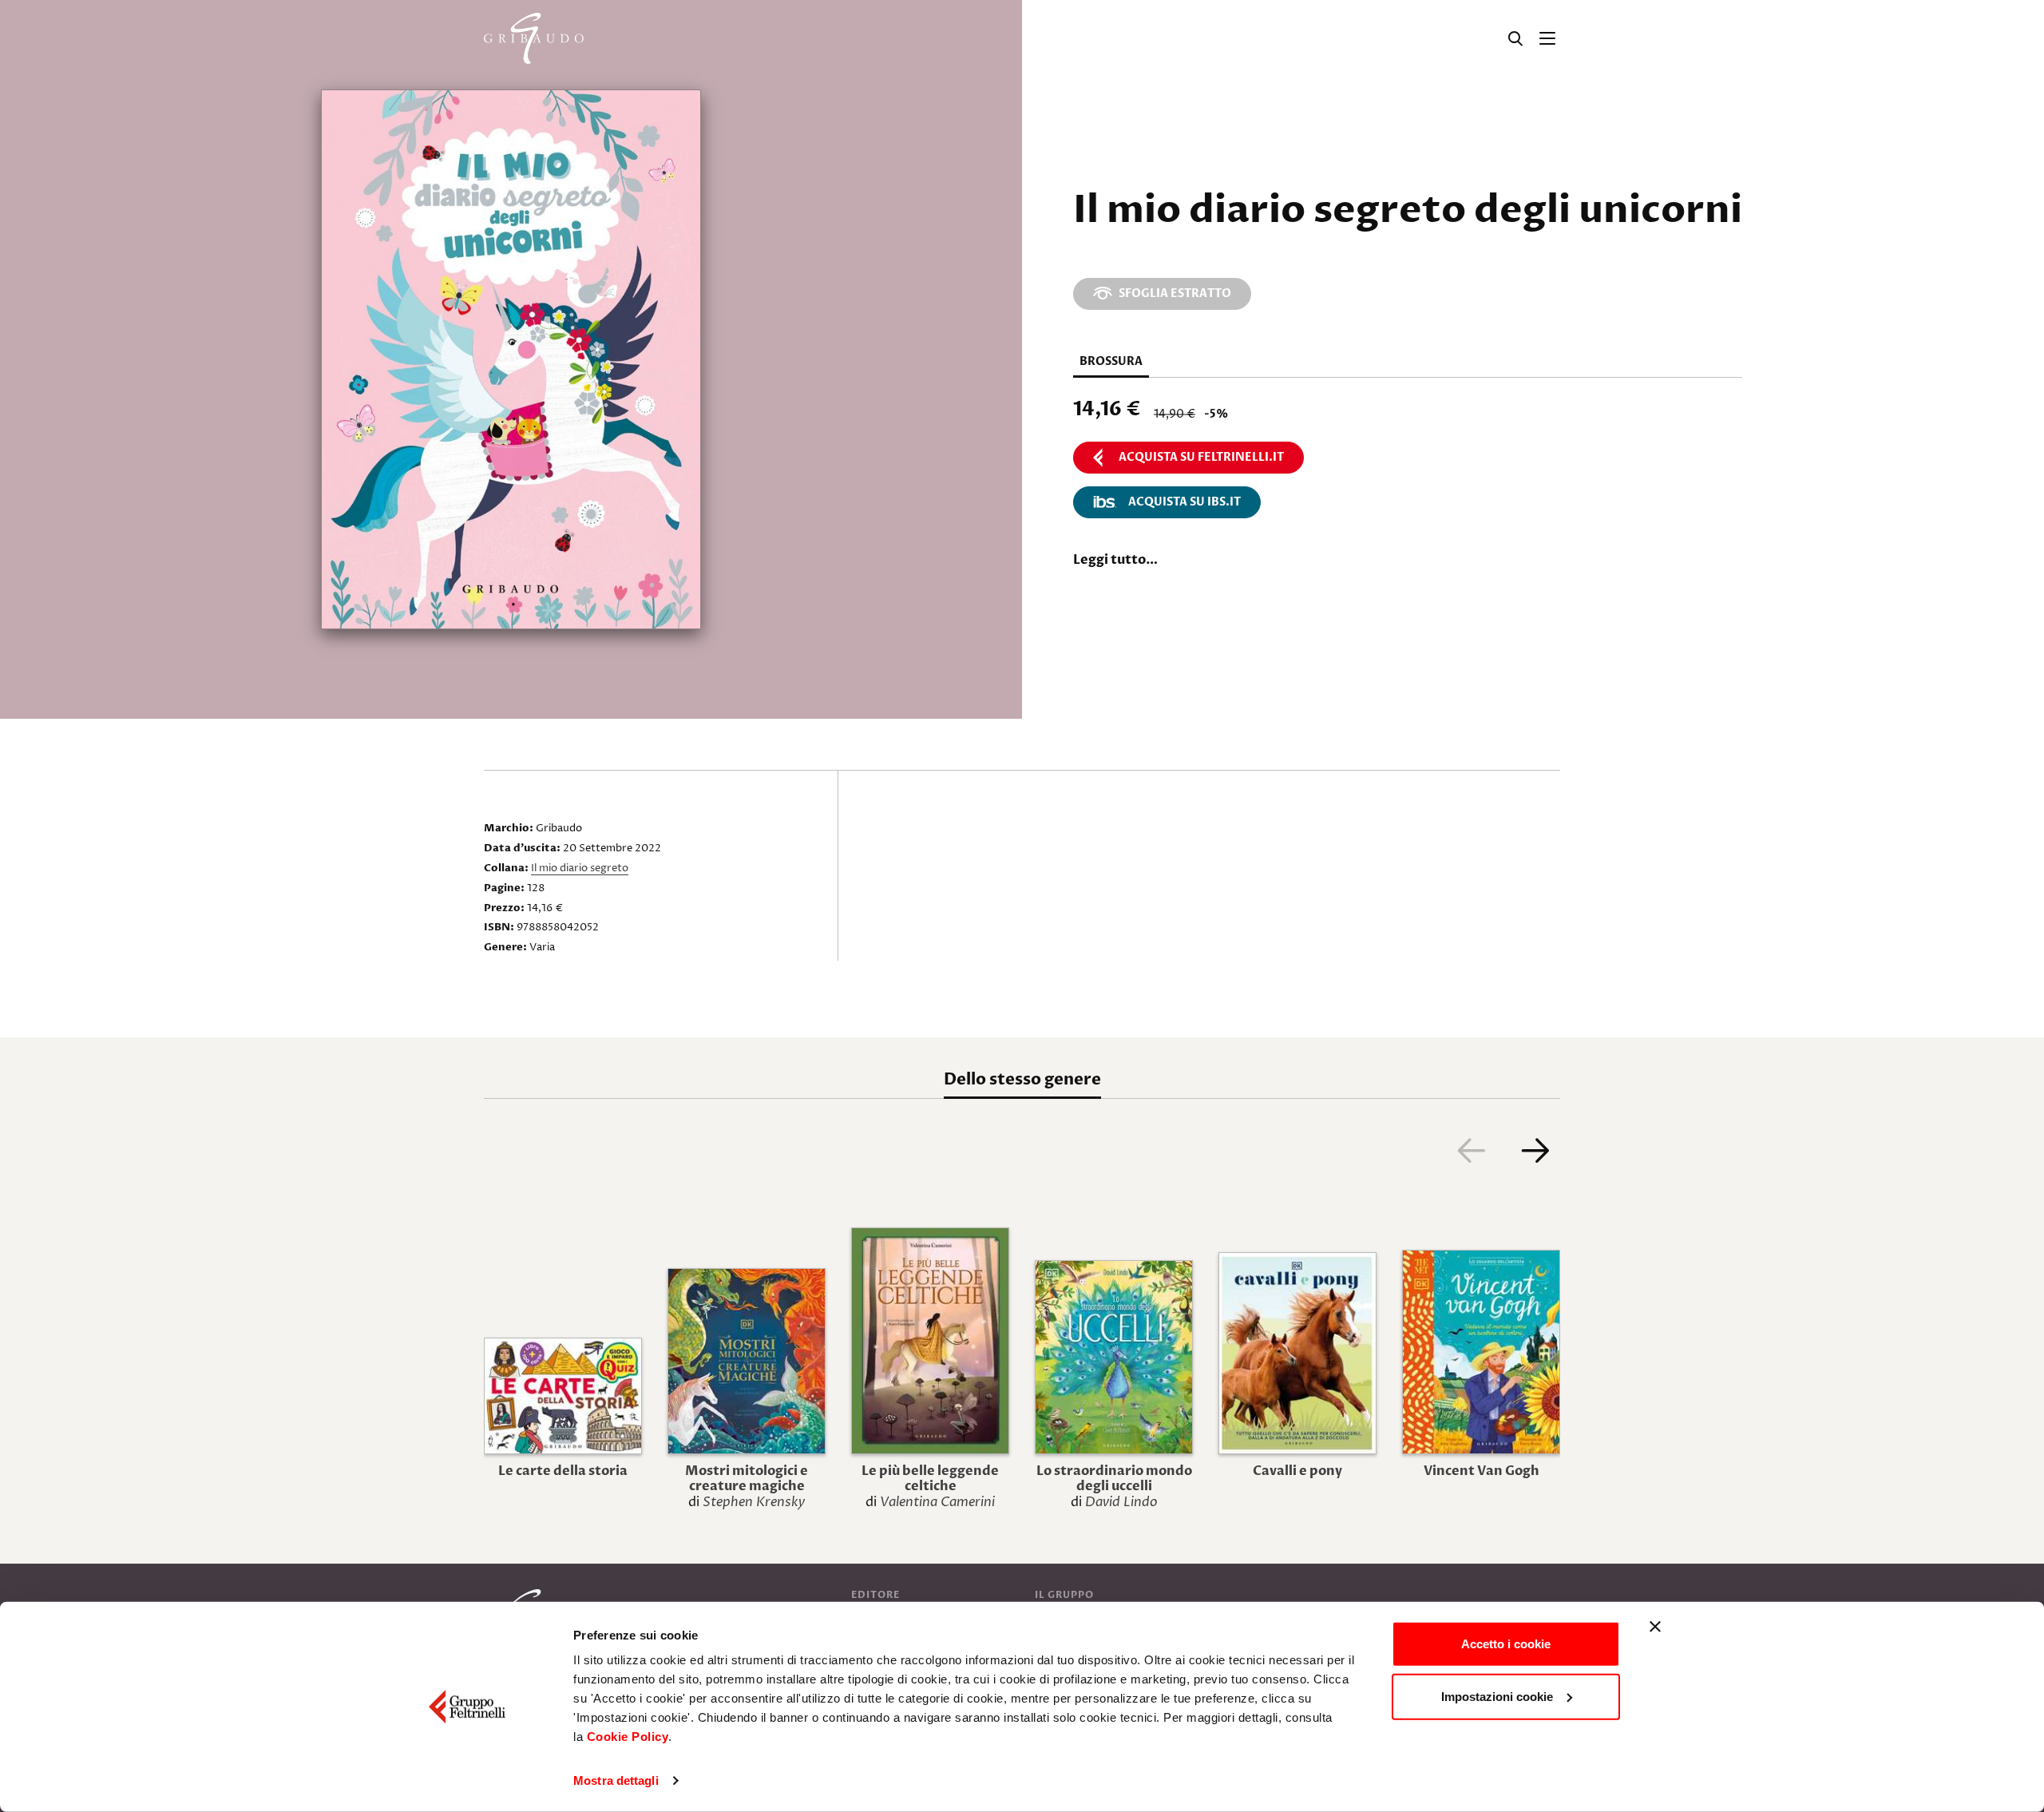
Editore (875, 1595)
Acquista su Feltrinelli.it (1201, 457)
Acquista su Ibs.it (1184, 502)
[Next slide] (1535, 1150)
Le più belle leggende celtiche (930, 1479)
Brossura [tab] (1111, 361)
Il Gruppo (1064, 1595)
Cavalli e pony (1297, 1471)
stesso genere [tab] (1022, 1079)
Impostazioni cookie (1497, 1696)
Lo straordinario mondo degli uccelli (1114, 1479)
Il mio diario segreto (580, 868)
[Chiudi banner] (1655, 1627)
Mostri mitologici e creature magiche (747, 1479)
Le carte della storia (563, 1471)
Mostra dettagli (616, 1780)
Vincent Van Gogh (1482, 1471)
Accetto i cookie (1506, 1644)
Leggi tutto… (1115, 560)
